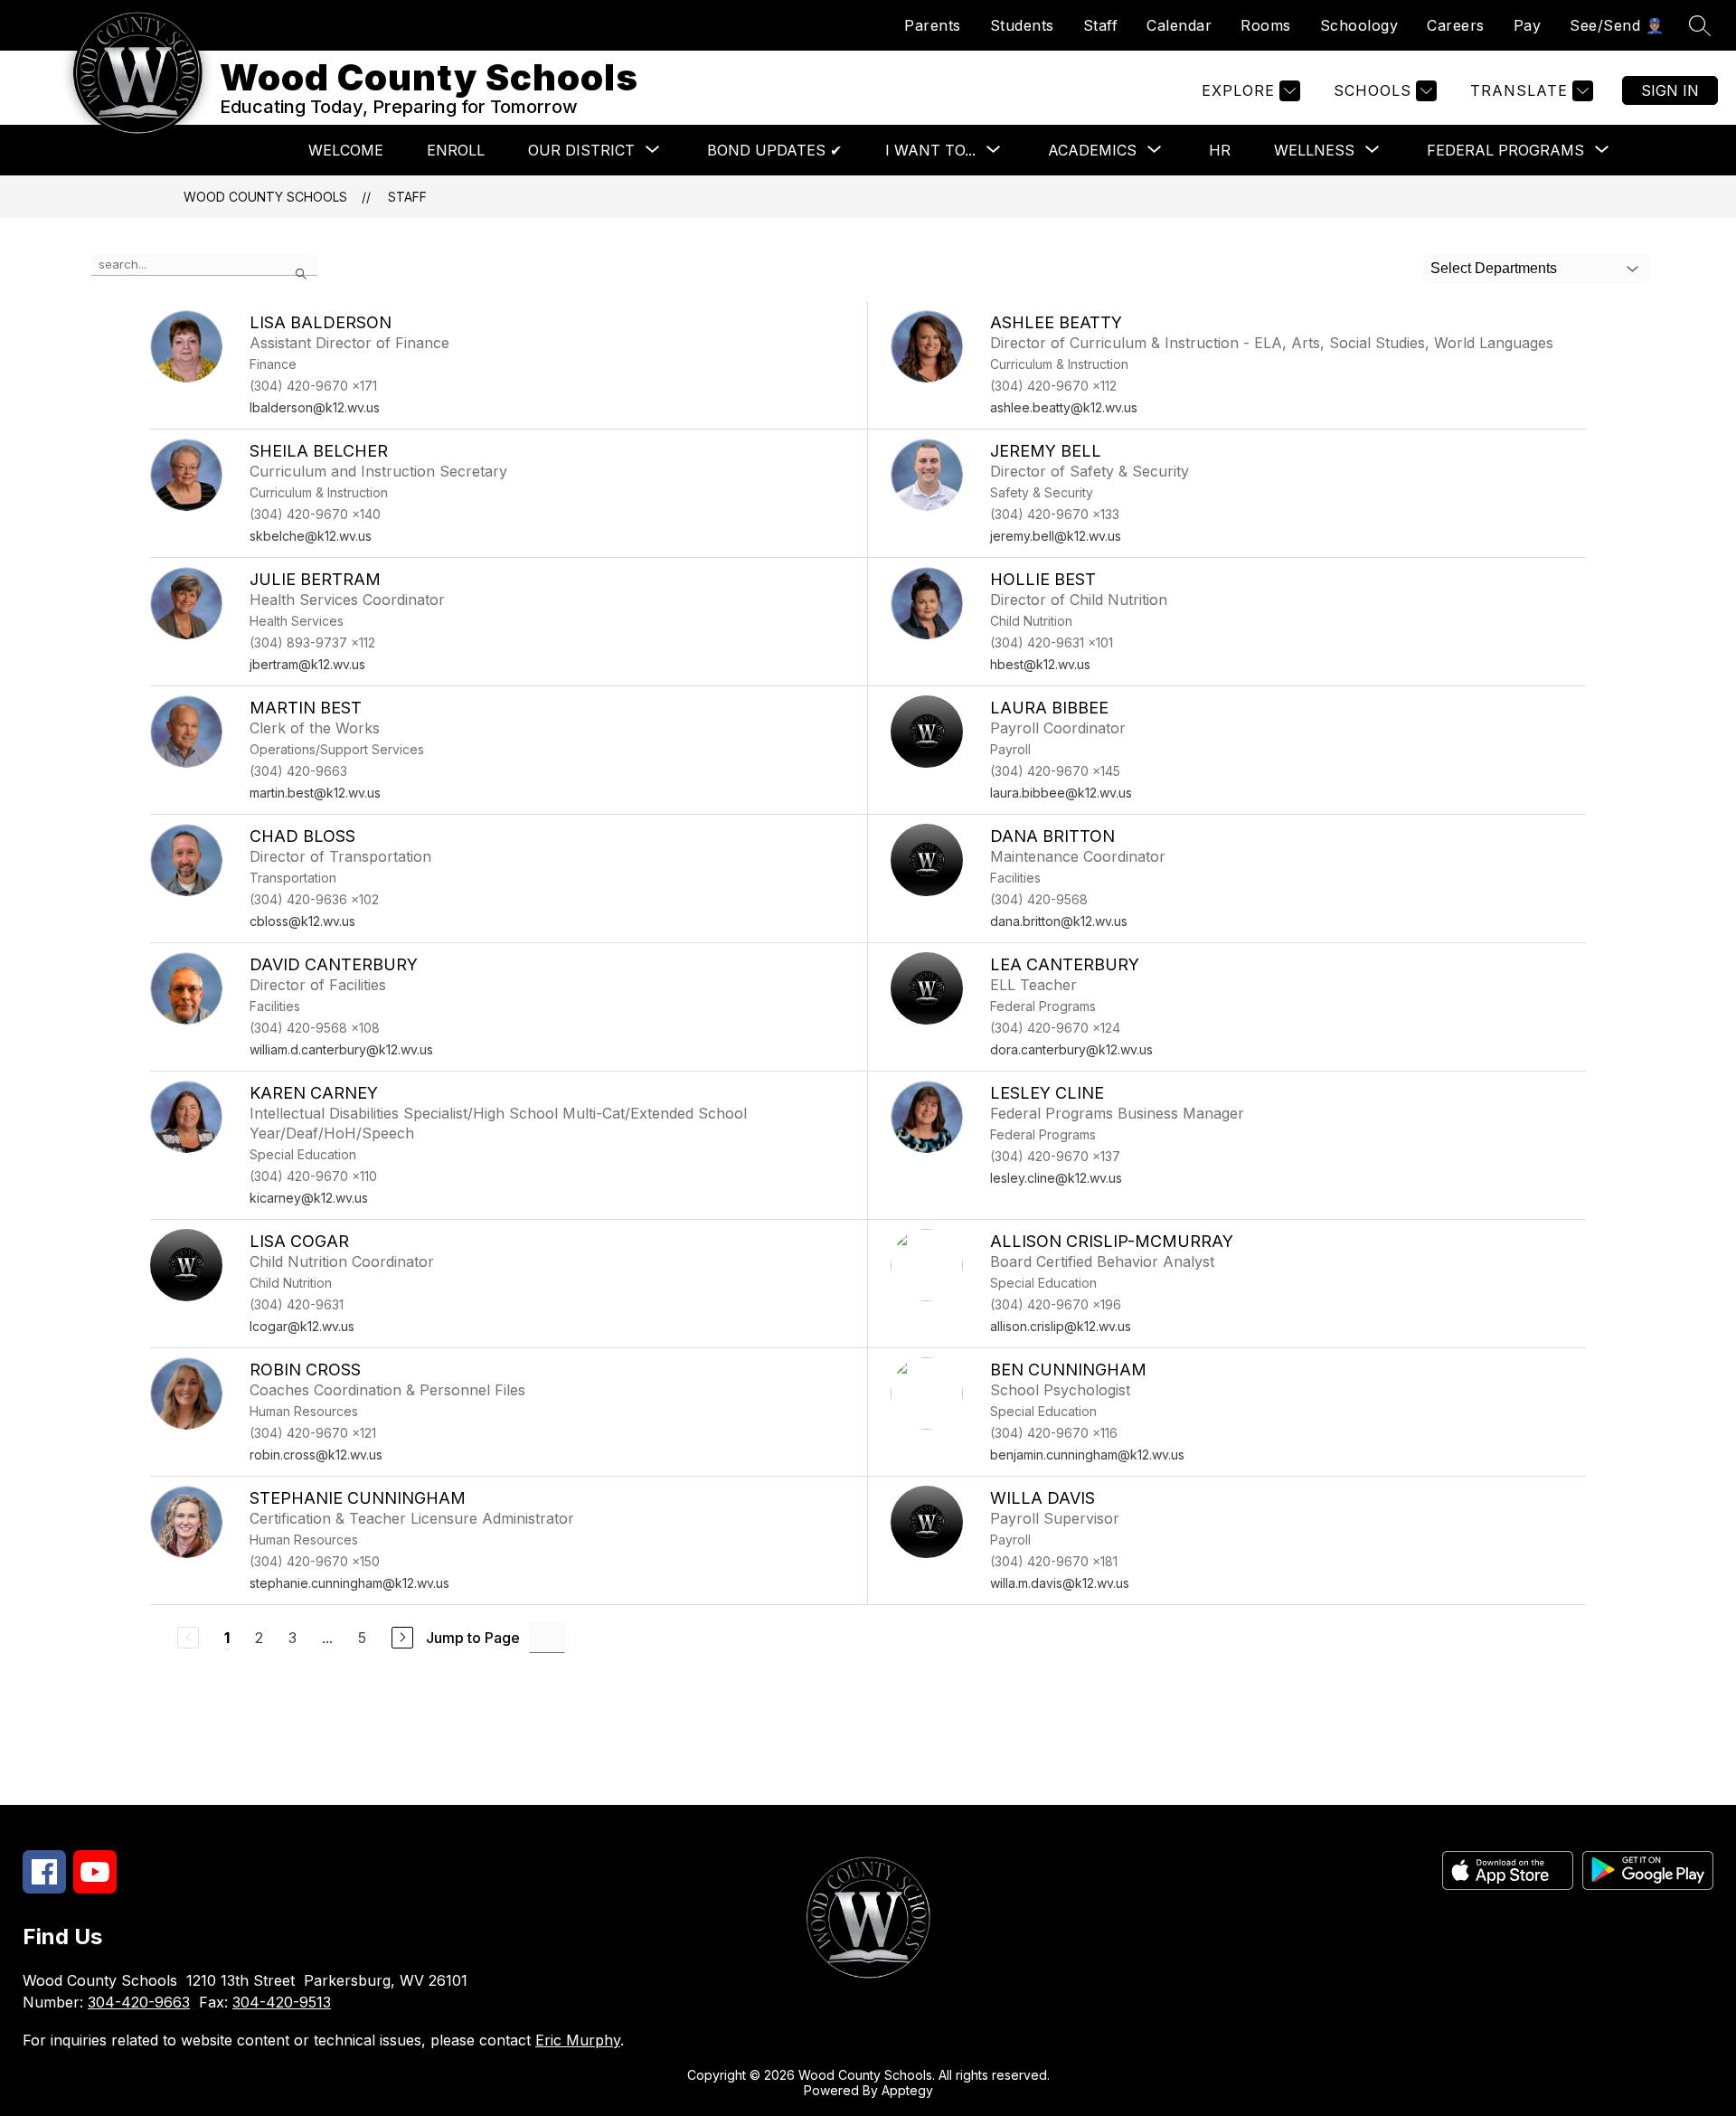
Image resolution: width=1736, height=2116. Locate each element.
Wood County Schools (265, 197)
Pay (1528, 25)
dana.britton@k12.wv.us (1059, 921)
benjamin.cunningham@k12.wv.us (1087, 1455)
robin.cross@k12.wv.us (316, 1455)
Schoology (1359, 25)
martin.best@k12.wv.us (315, 793)
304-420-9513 (282, 2002)
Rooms (1266, 25)
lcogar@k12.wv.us (302, 1326)
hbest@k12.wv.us (1040, 664)
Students (1022, 25)
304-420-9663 (139, 2002)
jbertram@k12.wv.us (307, 664)
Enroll (456, 150)
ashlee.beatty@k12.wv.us (1064, 407)
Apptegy (907, 2090)
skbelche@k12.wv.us (311, 536)
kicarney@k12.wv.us (309, 1198)
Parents (933, 25)
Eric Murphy (578, 2040)
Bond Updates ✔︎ (774, 150)
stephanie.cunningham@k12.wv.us (349, 1583)
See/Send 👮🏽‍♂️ (1617, 25)
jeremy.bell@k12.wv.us (1056, 536)
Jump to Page (473, 1638)
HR (1220, 150)
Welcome (346, 150)
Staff (1101, 25)
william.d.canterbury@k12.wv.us (341, 1049)
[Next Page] (402, 1638)
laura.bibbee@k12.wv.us (1061, 793)
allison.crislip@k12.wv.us (1061, 1326)
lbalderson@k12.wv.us (315, 407)
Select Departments (1494, 268)
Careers (1456, 25)
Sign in (1670, 90)
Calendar (1179, 25)
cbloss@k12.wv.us (302, 921)
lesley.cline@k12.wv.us (1056, 1178)
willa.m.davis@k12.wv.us (1060, 1583)
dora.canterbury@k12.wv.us (1071, 1049)
